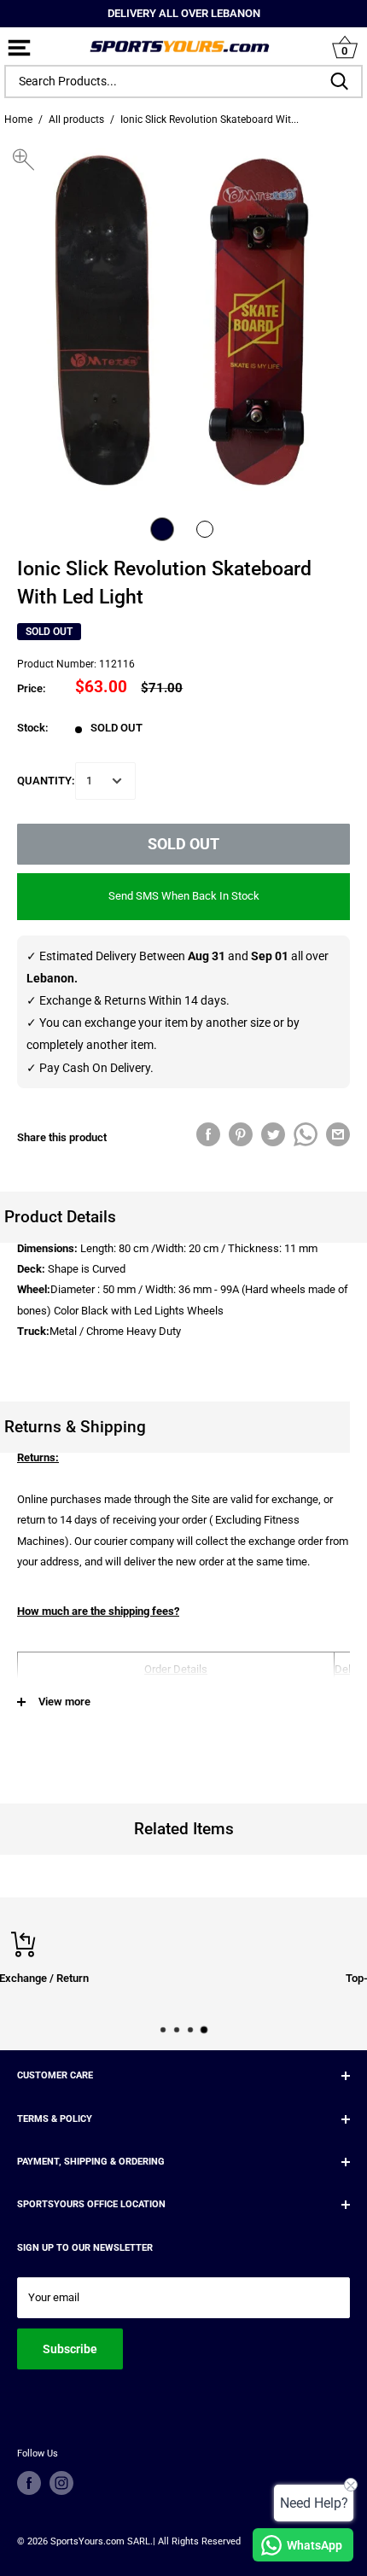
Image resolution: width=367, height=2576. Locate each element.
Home (18, 119)
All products (76, 119)
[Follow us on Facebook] (29, 2483)
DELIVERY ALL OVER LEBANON (184, 13)
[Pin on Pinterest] (241, 1134)
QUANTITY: (46, 781)
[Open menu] (19, 49)
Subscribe (70, 2349)
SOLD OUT (183, 844)
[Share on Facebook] (208, 1134)
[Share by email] (338, 1134)
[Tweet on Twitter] (273, 1134)
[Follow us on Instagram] (61, 2483)
